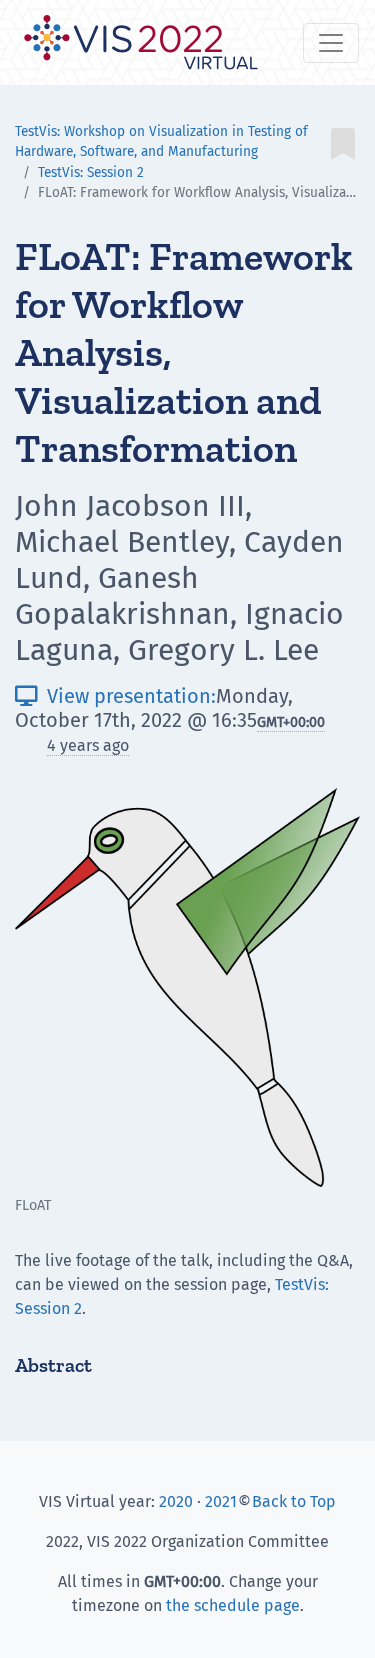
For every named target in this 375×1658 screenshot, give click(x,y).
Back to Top (294, 1501)
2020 (176, 1501)
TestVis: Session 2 (91, 172)
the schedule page (233, 1605)
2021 (221, 1501)
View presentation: (115, 696)
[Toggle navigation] (331, 43)
